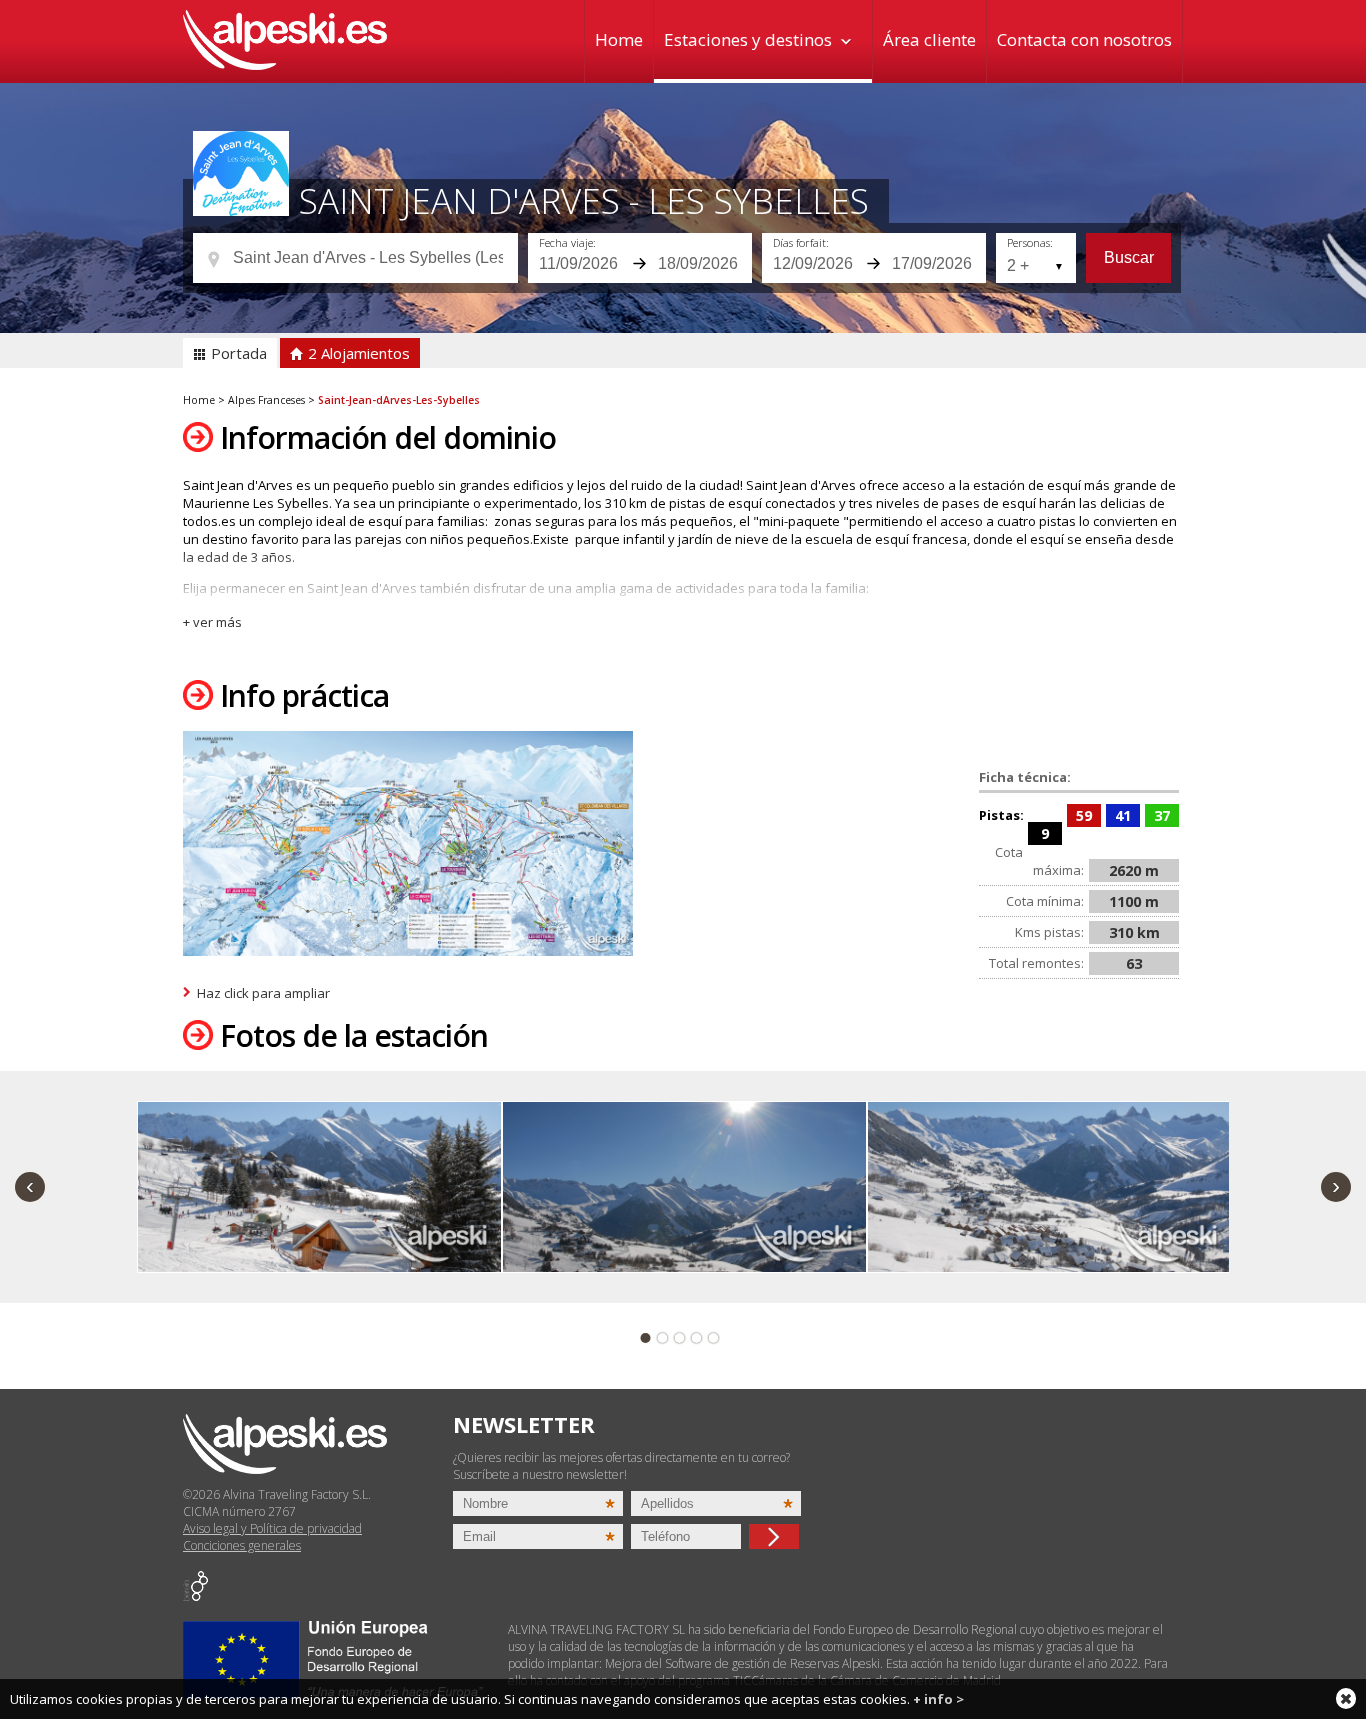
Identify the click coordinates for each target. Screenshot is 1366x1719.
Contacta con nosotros (1084, 39)
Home (619, 39)
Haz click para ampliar (263, 993)
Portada (237, 353)
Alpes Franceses (266, 400)
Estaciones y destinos (748, 39)
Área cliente (929, 39)
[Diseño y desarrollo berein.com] (195, 1596)
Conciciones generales (242, 1545)
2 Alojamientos (357, 353)
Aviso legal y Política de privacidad (272, 1528)
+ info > (938, 1699)
